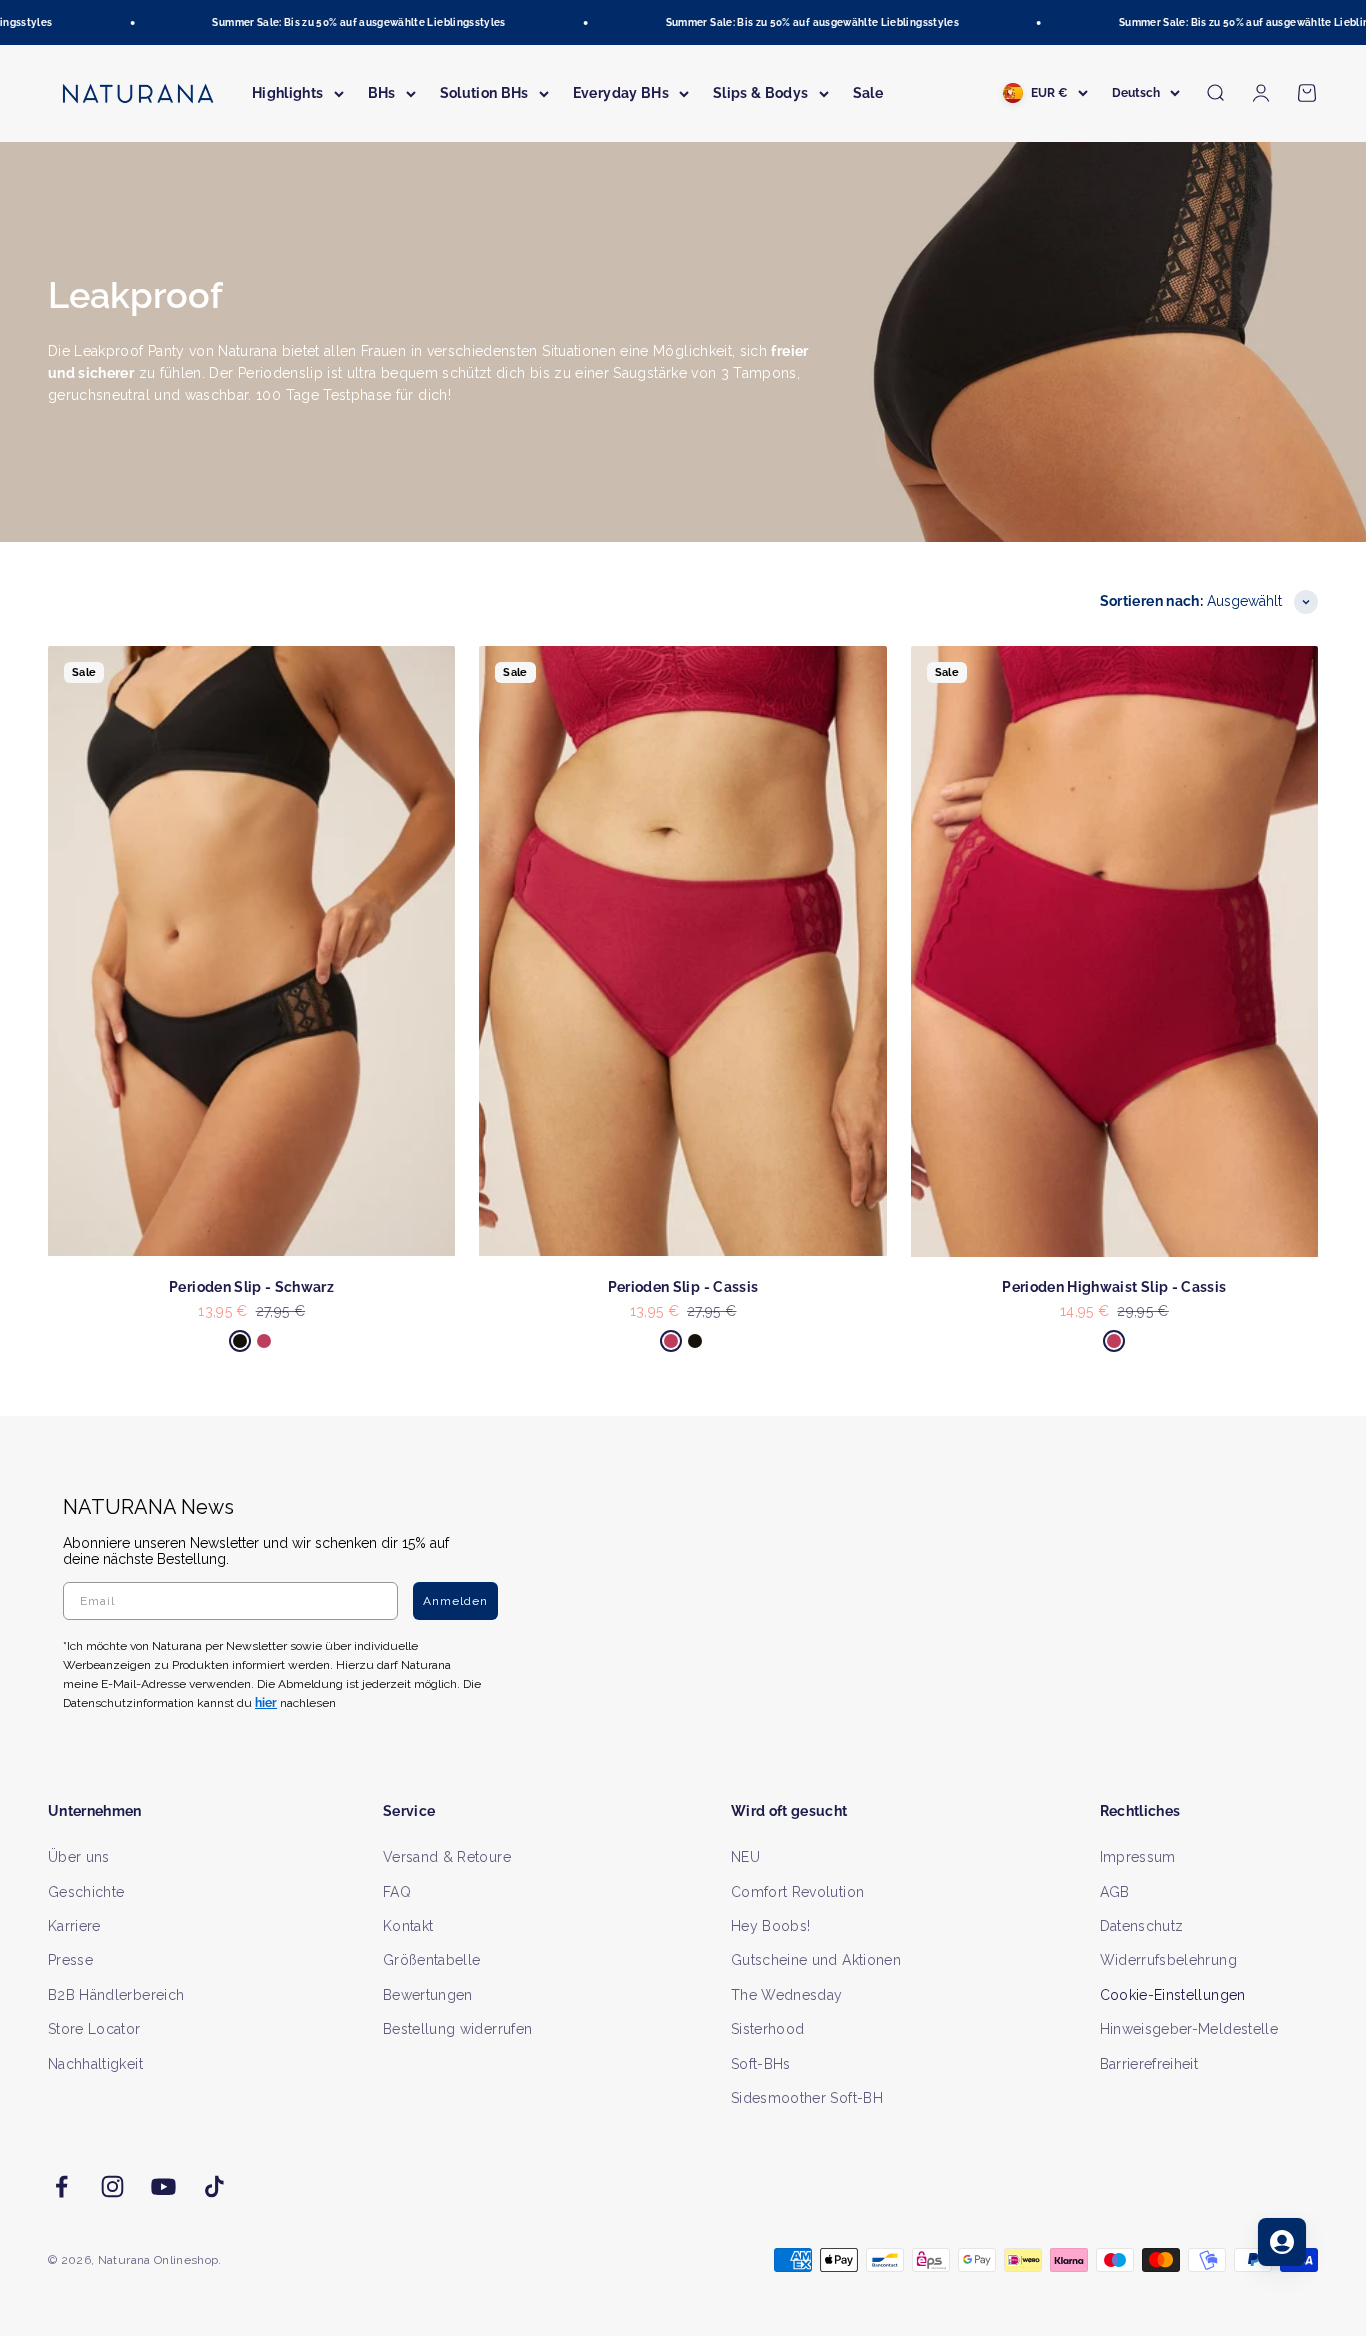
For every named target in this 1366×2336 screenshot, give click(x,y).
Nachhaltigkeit (95, 2064)
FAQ (397, 1892)
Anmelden (455, 1601)
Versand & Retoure (447, 1857)
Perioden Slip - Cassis (683, 1287)
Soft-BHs (761, 2064)
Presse (70, 1960)
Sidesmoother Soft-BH (807, 2098)
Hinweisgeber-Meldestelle (1189, 2029)
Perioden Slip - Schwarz (251, 1287)
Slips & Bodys (761, 93)
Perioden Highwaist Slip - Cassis (1114, 1287)
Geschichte (86, 1892)
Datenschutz (1142, 1926)
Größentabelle (432, 1960)
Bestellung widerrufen (457, 2029)
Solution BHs (484, 93)
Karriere (74, 1926)
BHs (382, 93)
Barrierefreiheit (1149, 2064)
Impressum (1138, 1857)
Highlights (288, 93)
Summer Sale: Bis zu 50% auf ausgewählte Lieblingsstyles (336, 22)
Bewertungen (428, 1995)
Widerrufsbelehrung (1168, 1960)
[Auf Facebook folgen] (61, 2186)
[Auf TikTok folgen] (214, 2186)
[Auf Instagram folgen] (112, 2186)
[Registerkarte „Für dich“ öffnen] (1282, 2242)
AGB (1115, 1892)
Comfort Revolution (797, 1892)
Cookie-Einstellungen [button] (1173, 1995)
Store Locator (94, 2029)
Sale (868, 93)
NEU (745, 1857)
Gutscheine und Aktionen (816, 1960)
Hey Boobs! (771, 1926)
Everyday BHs (621, 93)
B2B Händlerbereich (116, 1995)
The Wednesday (787, 1995)
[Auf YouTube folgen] (163, 2186)
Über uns (79, 1857)
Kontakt (408, 1926)
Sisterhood (768, 2029)
